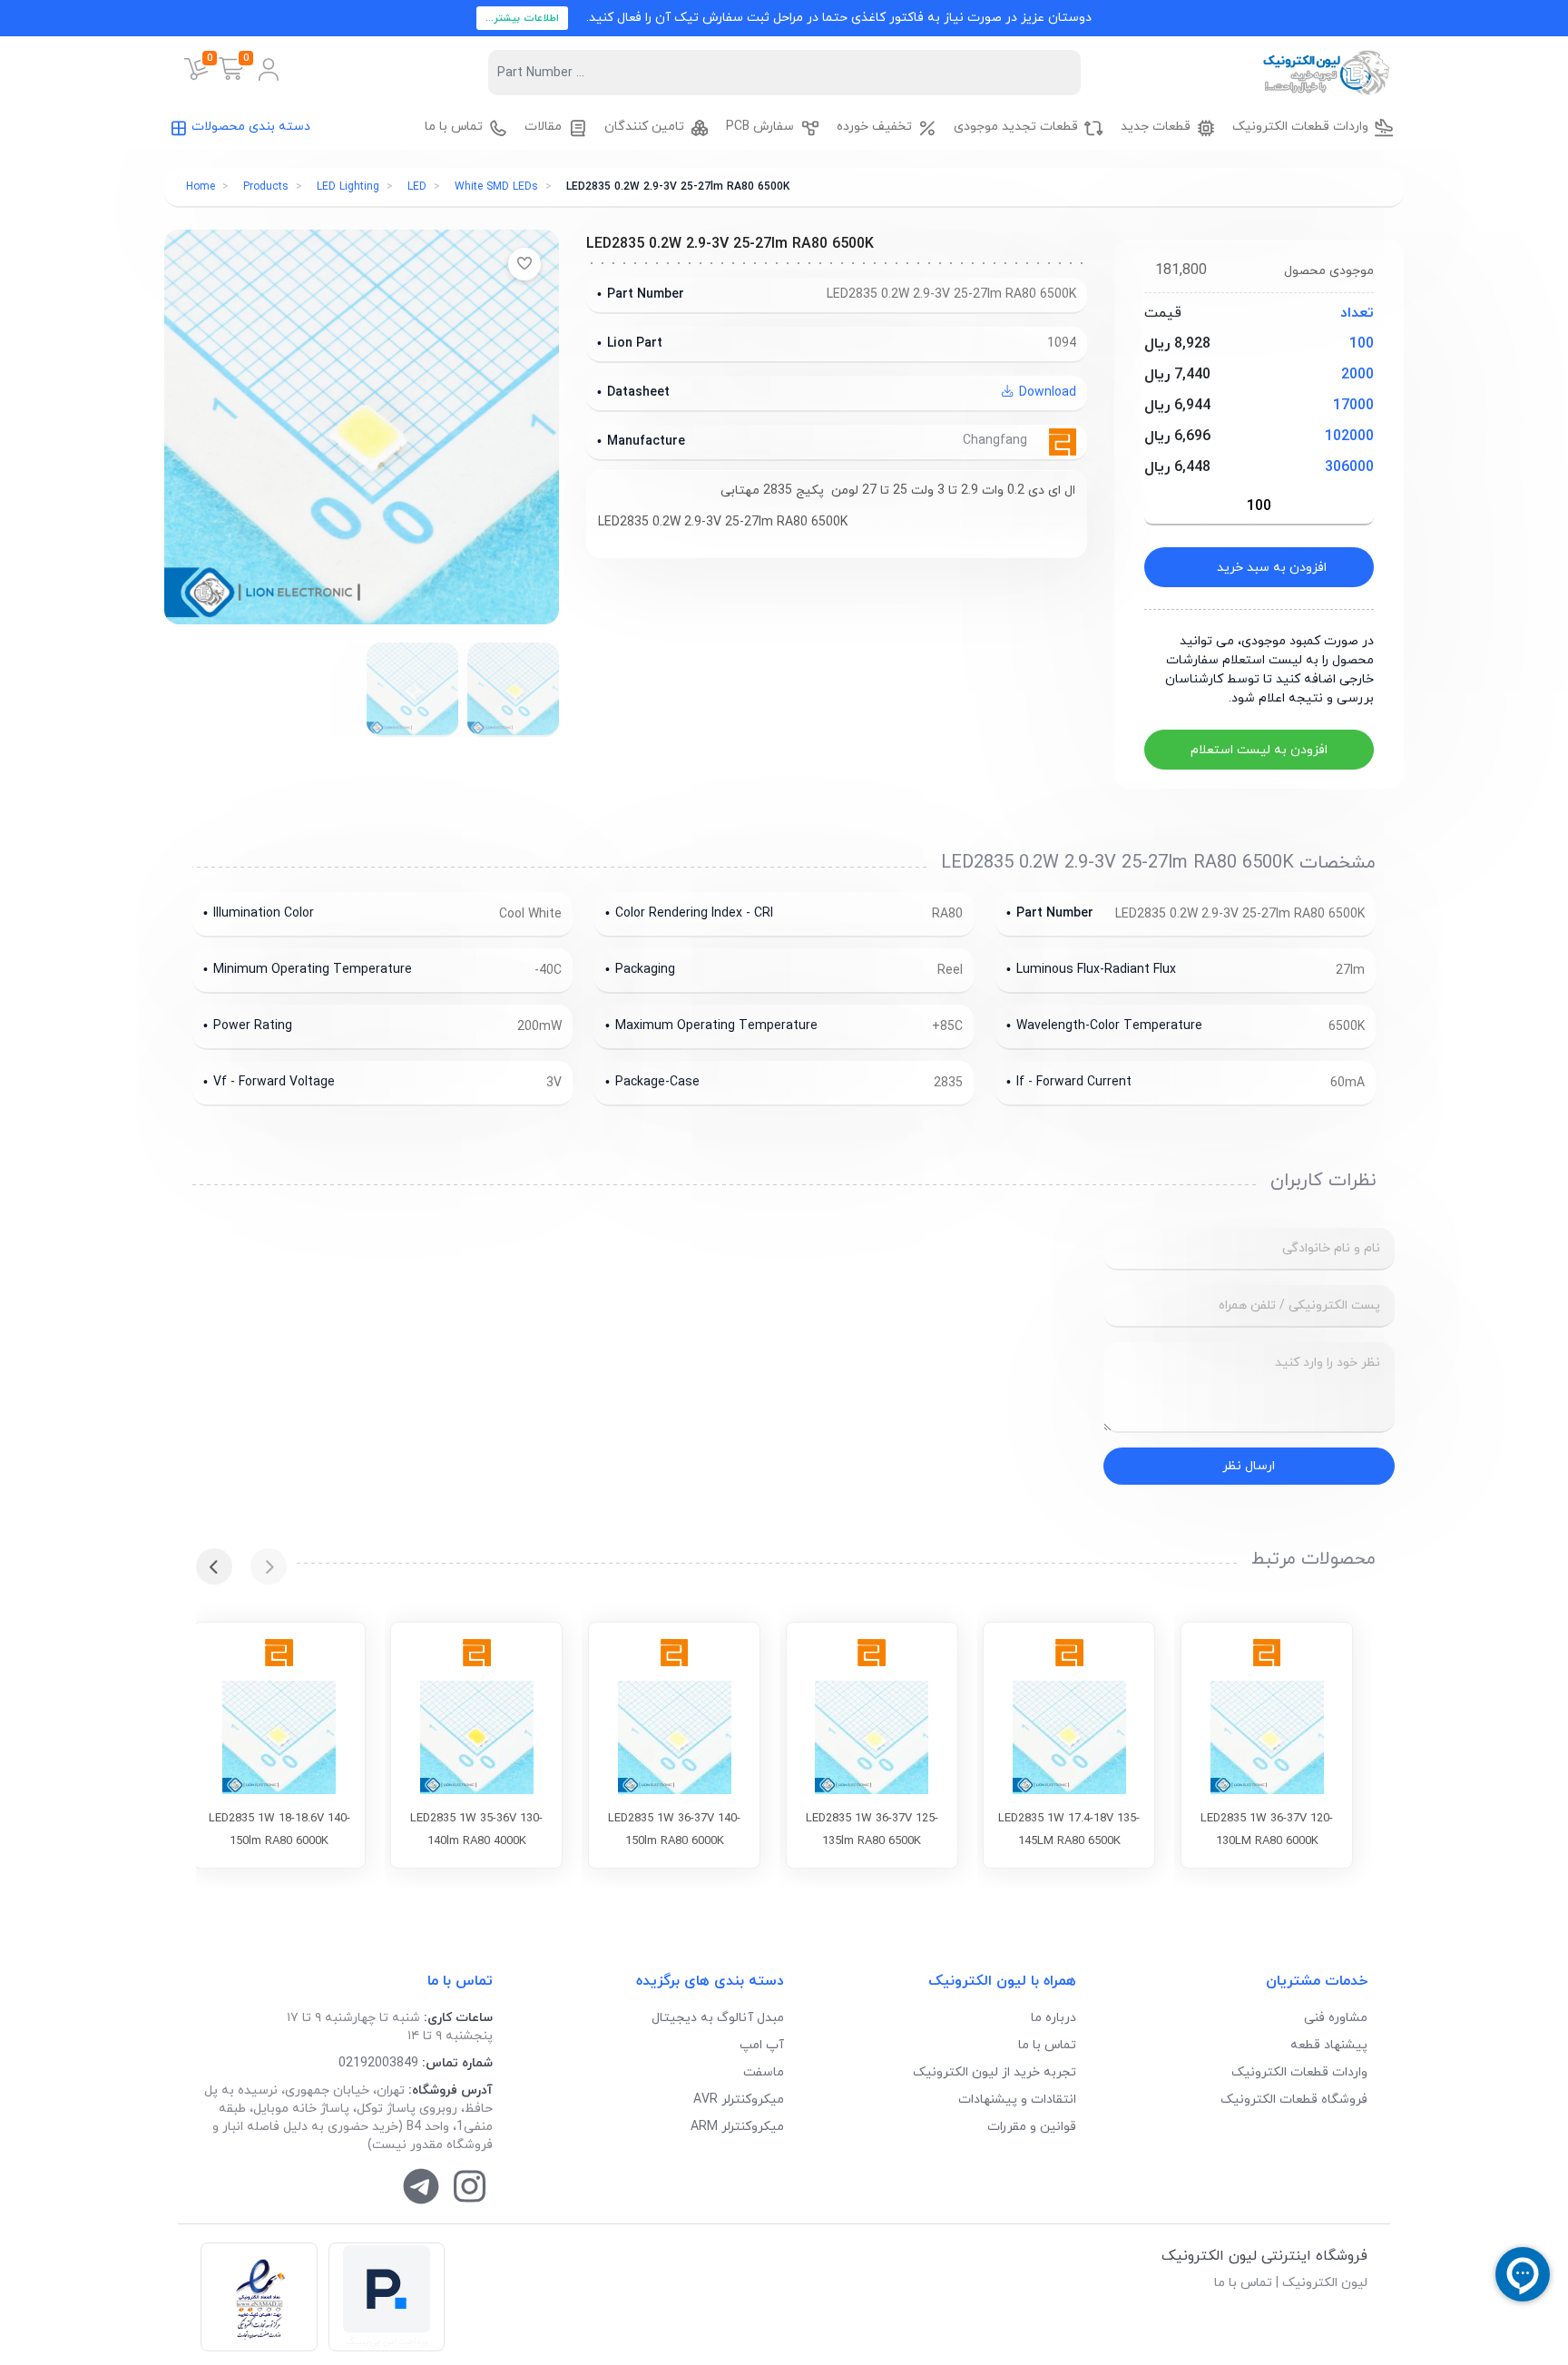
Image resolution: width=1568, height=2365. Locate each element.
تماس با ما (1047, 2045)
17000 (1353, 406)
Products (266, 187)
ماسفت (764, 2072)
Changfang (997, 441)
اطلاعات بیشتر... (522, 18)
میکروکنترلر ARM (737, 2127)
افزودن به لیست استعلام (1259, 750)
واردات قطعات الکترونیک (1299, 2072)
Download (1046, 393)
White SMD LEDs (496, 187)
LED (417, 187)
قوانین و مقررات (1032, 2127)
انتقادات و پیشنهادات (1017, 2100)
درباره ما (1053, 2018)
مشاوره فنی (1336, 2018)
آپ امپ (762, 2045)
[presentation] (269, 1566)
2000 (1357, 375)
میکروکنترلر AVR (739, 2100)
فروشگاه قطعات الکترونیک (1294, 2100)
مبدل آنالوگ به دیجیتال (718, 2018)
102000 (1349, 437)
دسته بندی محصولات (251, 127)
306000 (1349, 467)
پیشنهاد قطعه (1329, 2045)
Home (201, 187)
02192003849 (378, 2063)
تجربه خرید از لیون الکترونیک (995, 2072)
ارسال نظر (1249, 1466)
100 (1362, 344)
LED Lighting (348, 187)
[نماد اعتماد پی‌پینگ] (387, 2297)
